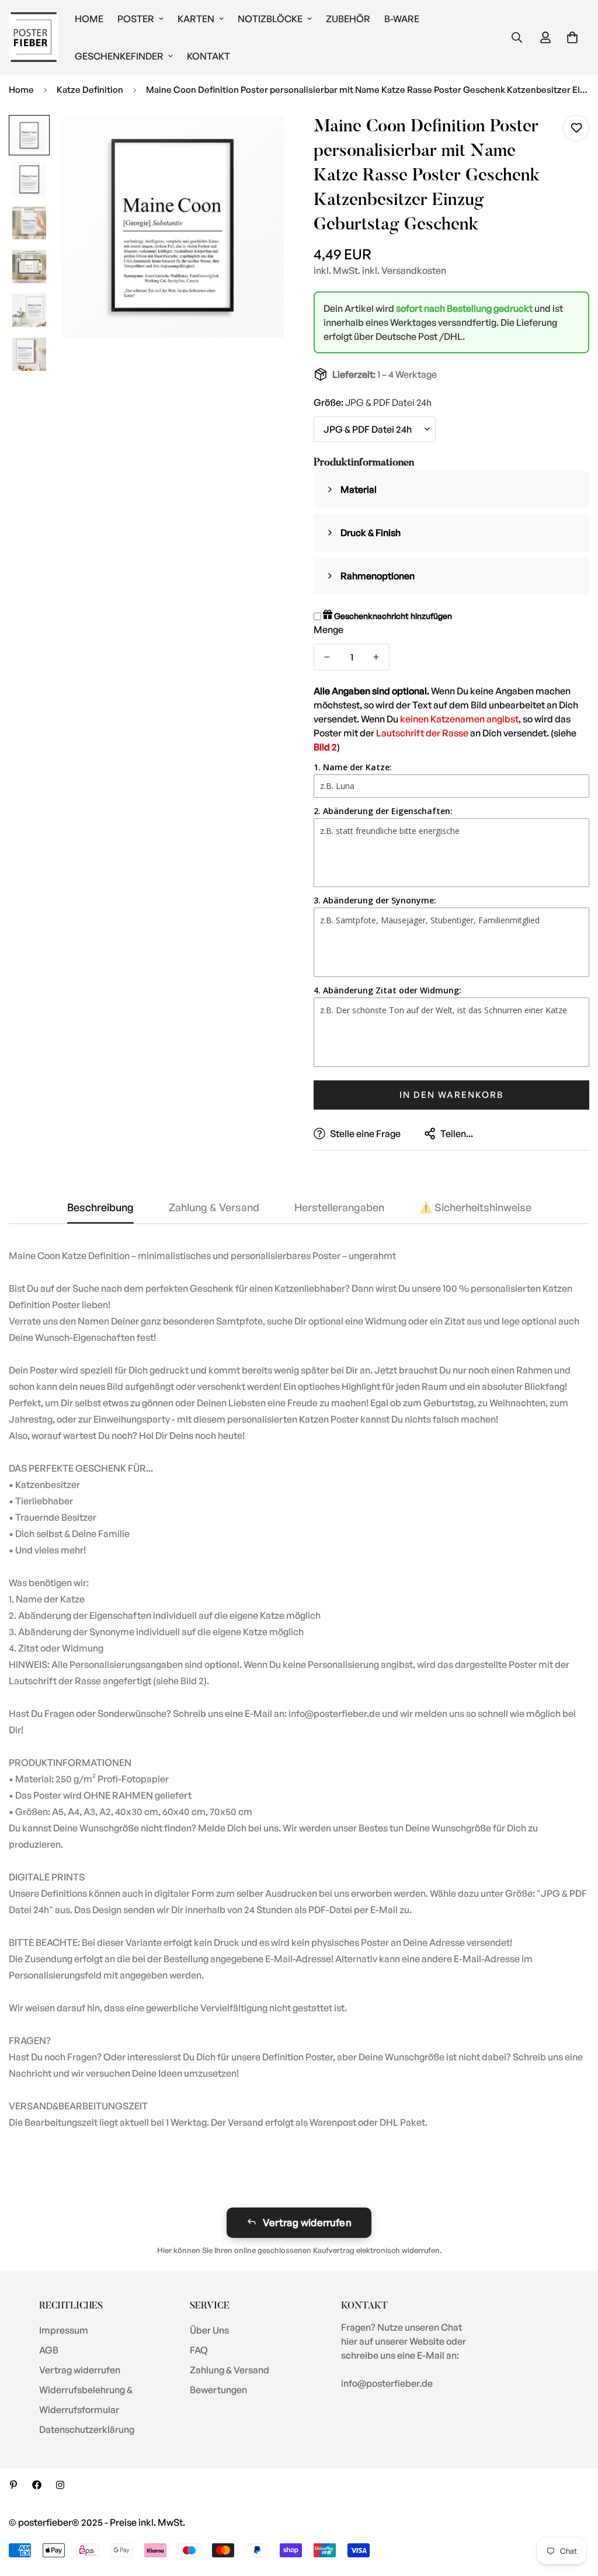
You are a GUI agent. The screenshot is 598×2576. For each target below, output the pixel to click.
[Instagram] (60, 2485)
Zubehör (348, 19)
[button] (572, 37)
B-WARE (402, 19)
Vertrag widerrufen (307, 2222)
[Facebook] (37, 2485)
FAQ (199, 2350)
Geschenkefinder (119, 56)
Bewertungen (218, 2390)
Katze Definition (90, 90)
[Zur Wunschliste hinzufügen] (576, 128)
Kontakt (208, 56)
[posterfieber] (34, 38)
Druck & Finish (371, 533)
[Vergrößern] (260, 140)
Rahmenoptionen (378, 576)
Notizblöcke (270, 19)
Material (359, 489)
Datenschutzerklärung (87, 2429)
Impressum (64, 2330)
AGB (49, 2350)
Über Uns (209, 2330)
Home (89, 19)
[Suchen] (517, 37)
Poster (136, 19)
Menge (328, 630)
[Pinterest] (13, 2485)
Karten (196, 19)
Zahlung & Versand (230, 2370)
